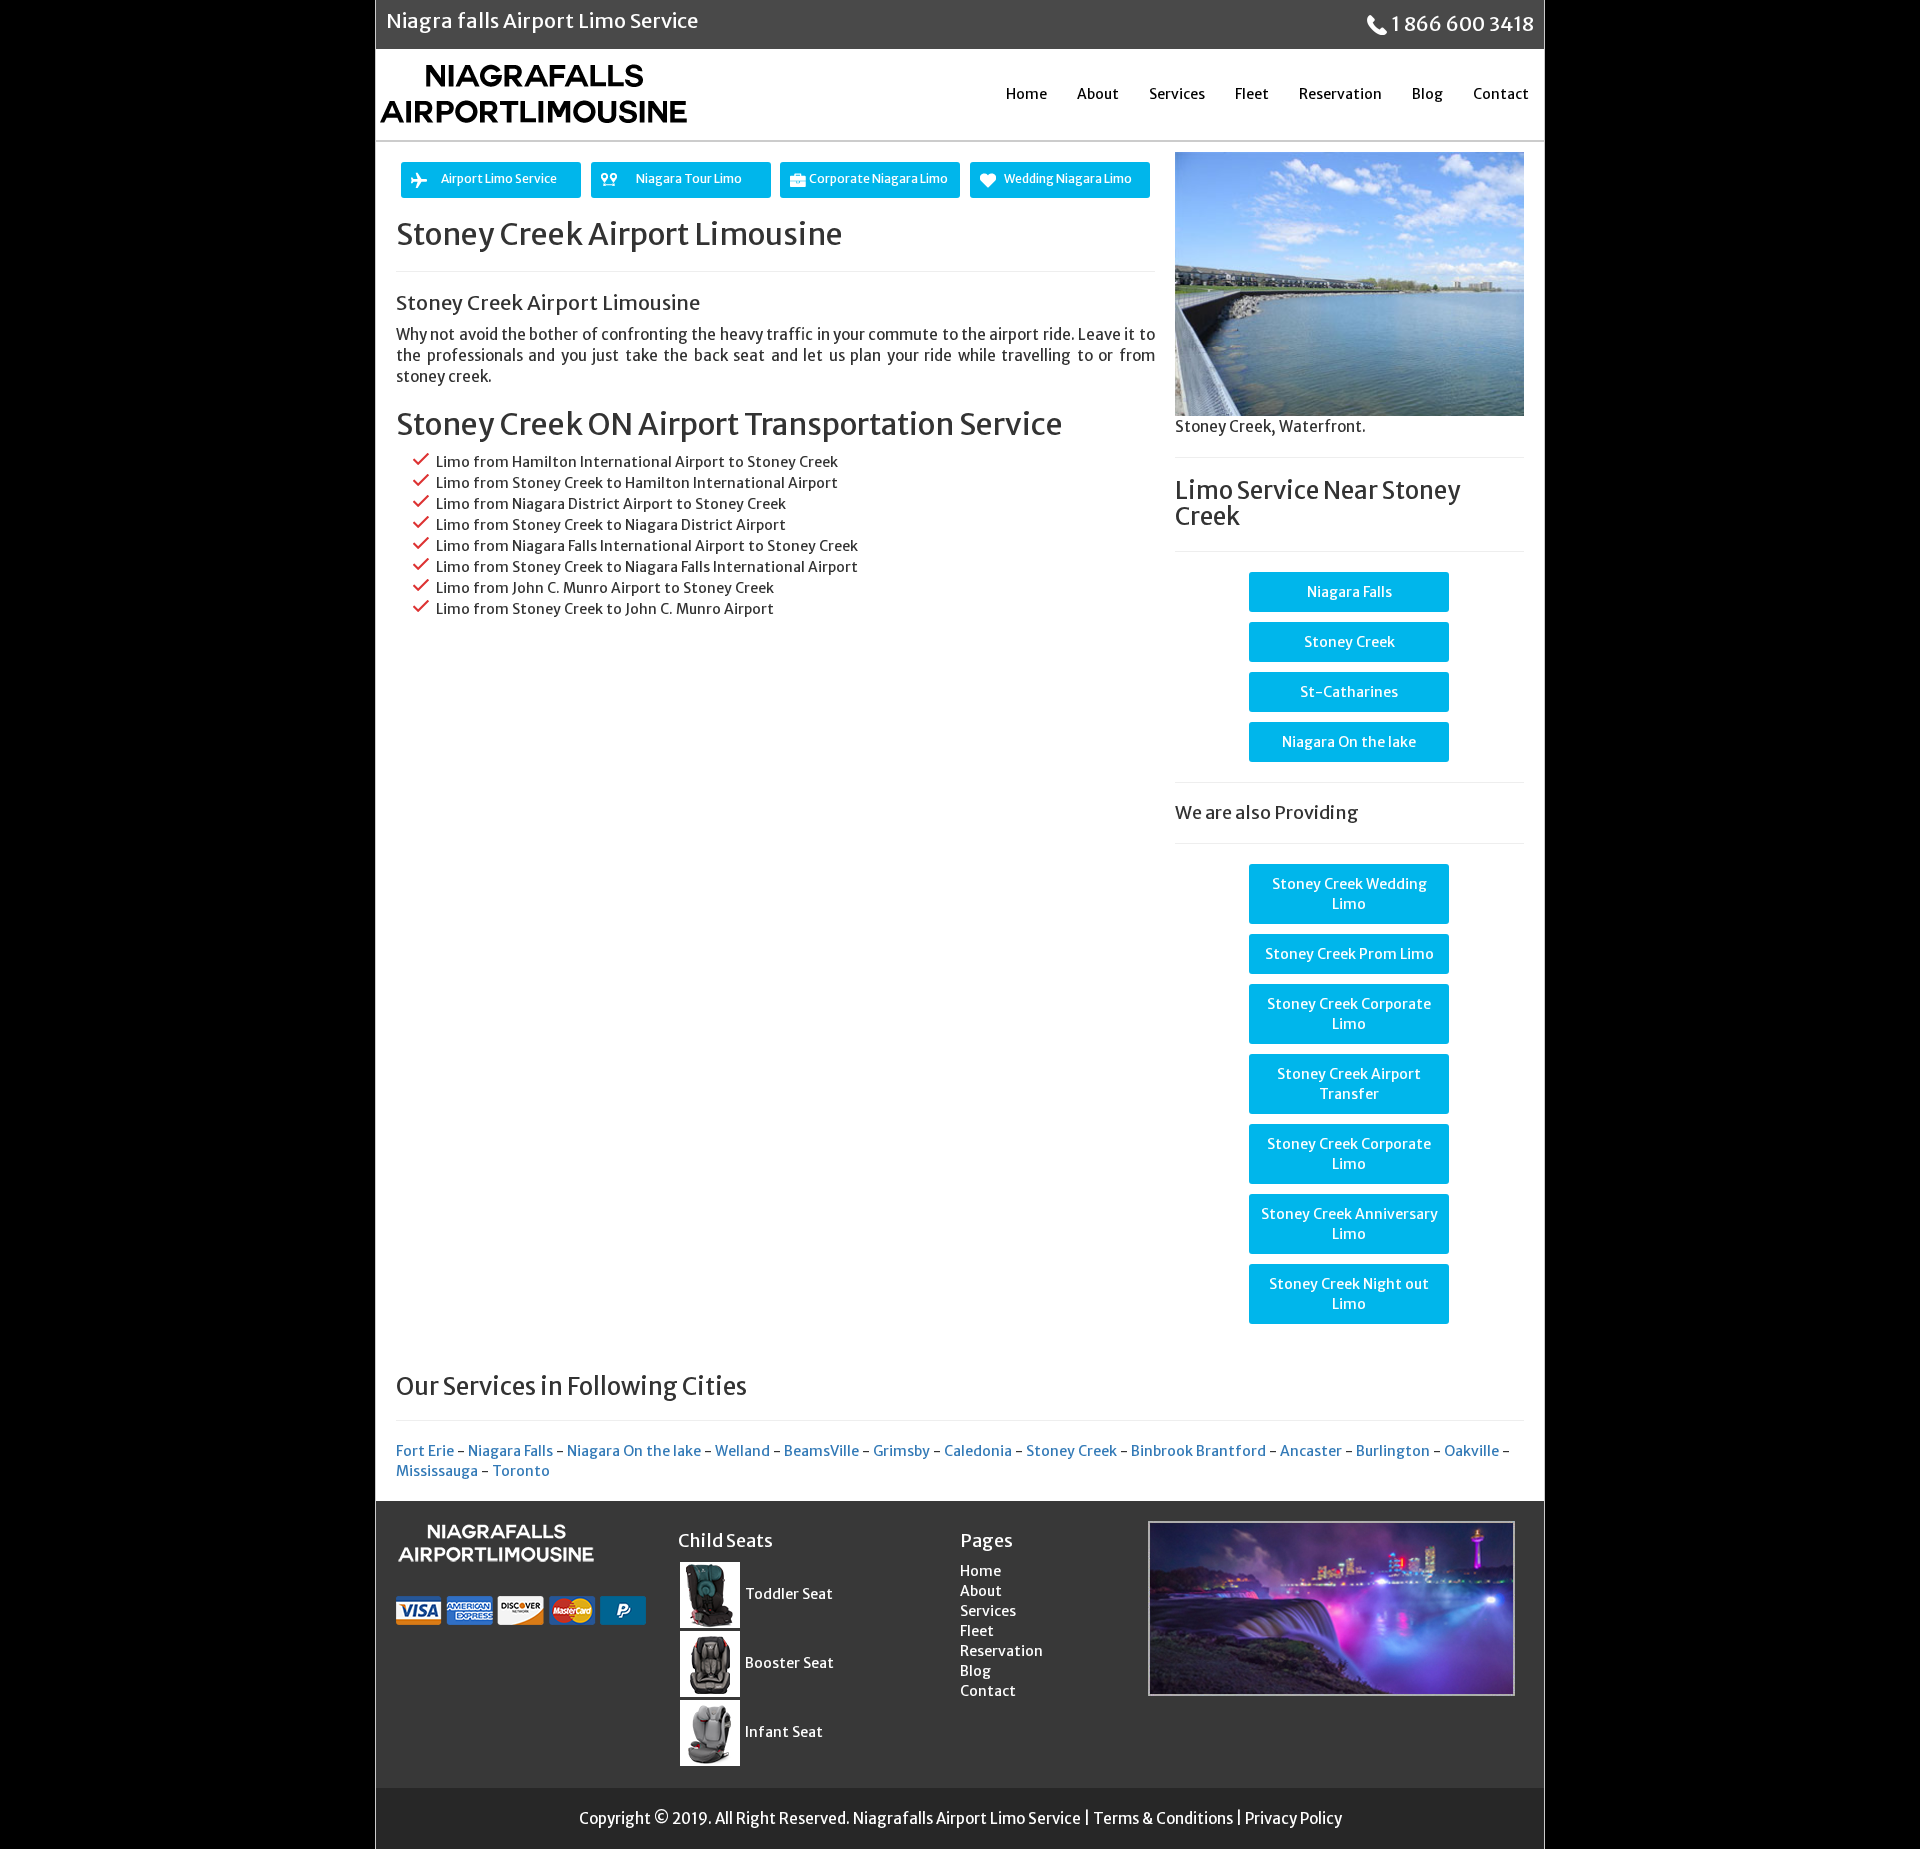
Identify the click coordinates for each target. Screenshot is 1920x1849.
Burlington (1393, 1451)
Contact (1501, 94)
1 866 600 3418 (1460, 23)
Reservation (1340, 94)
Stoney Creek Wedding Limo (1349, 894)
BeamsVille (821, 1451)
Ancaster (1311, 1451)
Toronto (521, 1471)
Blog (1427, 94)
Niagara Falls (1349, 592)
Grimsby (901, 1451)
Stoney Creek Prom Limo (1349, 954)
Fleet (1252, 94)
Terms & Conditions (1163, 1818)
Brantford (1231, 1451)
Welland (742, 1451)
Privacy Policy (1293, 1818)
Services (1177, 94)
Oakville (1471, 1451)
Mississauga (437, 1471)
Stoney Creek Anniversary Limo (1349, 1224)
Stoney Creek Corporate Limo (1349, 1014)
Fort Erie (425, 1451)
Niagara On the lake (1349, 742)
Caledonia (978, 1451)
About (1098, 94)
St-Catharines (1349, 692)
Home (1026, 94)
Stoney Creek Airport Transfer (1349, 1084)
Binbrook (1162, 1451)
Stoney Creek (1349, 642)
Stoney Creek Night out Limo (1349, 1294)
